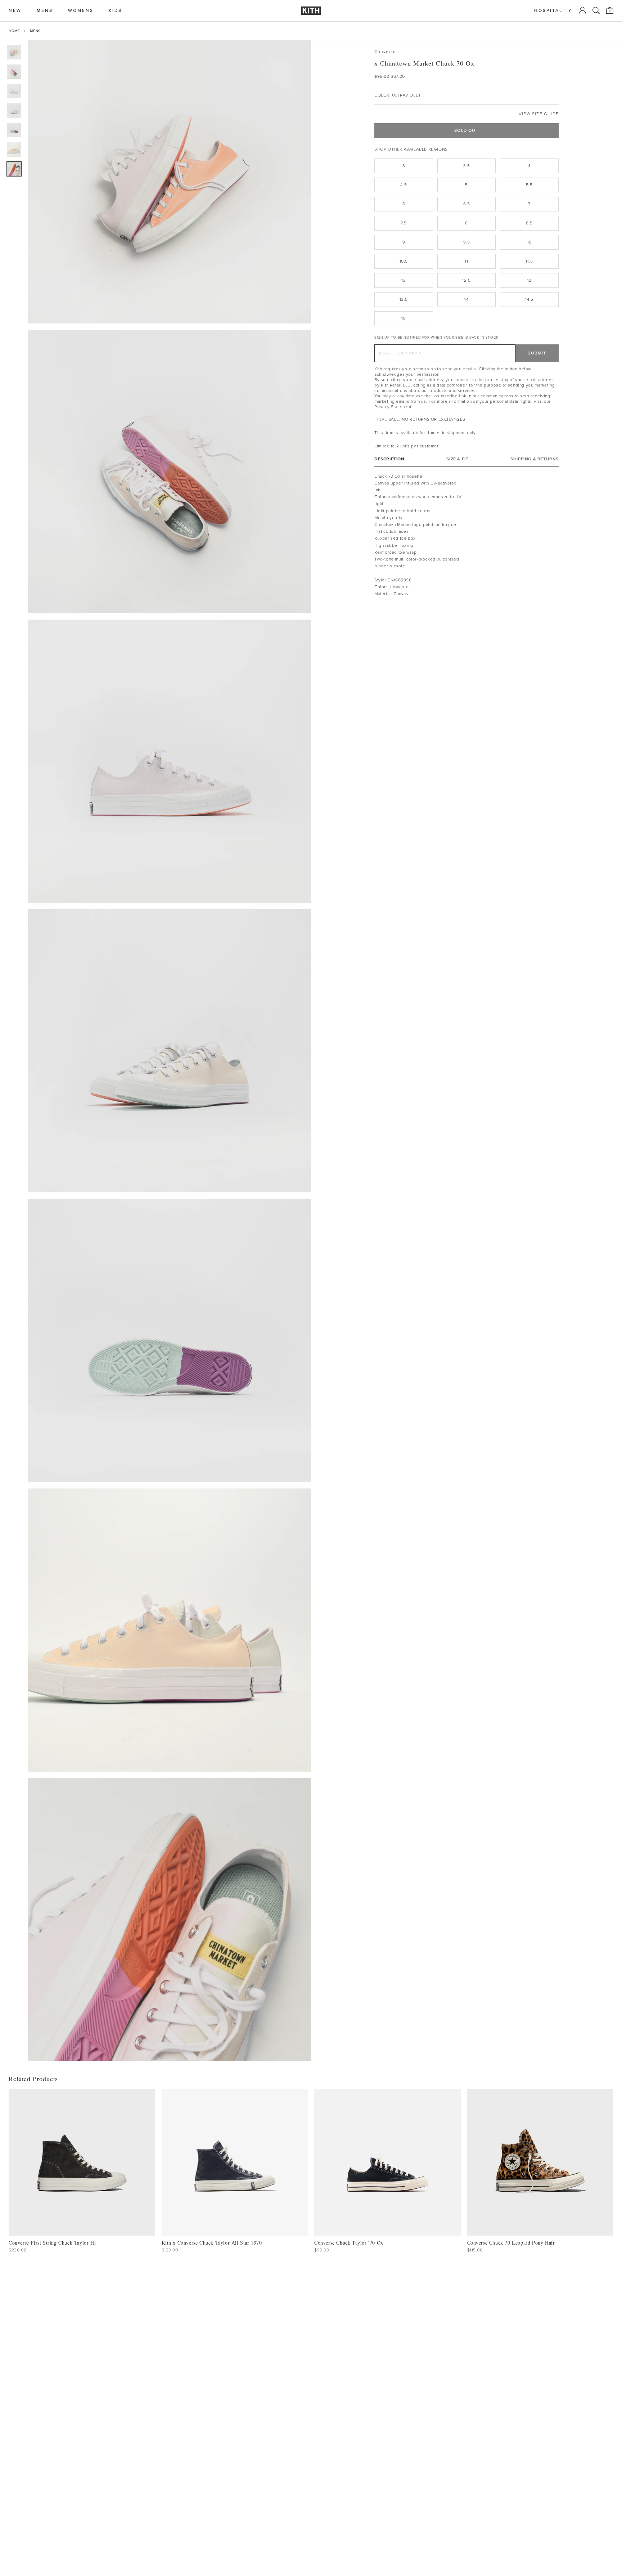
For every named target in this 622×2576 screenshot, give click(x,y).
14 (466, 299)
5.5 (529, 185)
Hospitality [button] (553, 11)
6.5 (467, 204)
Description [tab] (389, 459)
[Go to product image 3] (14, 91)
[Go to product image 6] (14, 149)
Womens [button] (81, 11)
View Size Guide (539, 114)
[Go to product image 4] (14, 111)
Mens (35, 31)
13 (529, 280)
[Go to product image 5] (14, 130)
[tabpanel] (466, 535)
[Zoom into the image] (170, 182)
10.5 (404, 261)
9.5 (467, 242)
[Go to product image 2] (14, 72)
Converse (385, 52)
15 (404, 318)
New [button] (15, 11)
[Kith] (311, 11)
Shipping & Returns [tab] (535, 459)
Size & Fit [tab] (457, 459)
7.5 (404, 223)
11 (466, 261)
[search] (596, 10)
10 (529, 242)
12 (404, 280)
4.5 (404, 185)
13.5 (404, 299)
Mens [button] (45, 11)
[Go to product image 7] (14, 169)
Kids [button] (115, 11)
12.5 (466, 280)
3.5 (467, 166)
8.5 (529, 223)
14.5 (529, 299)
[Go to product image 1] (14, 52)
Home (14, 31)
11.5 (529, 261)
